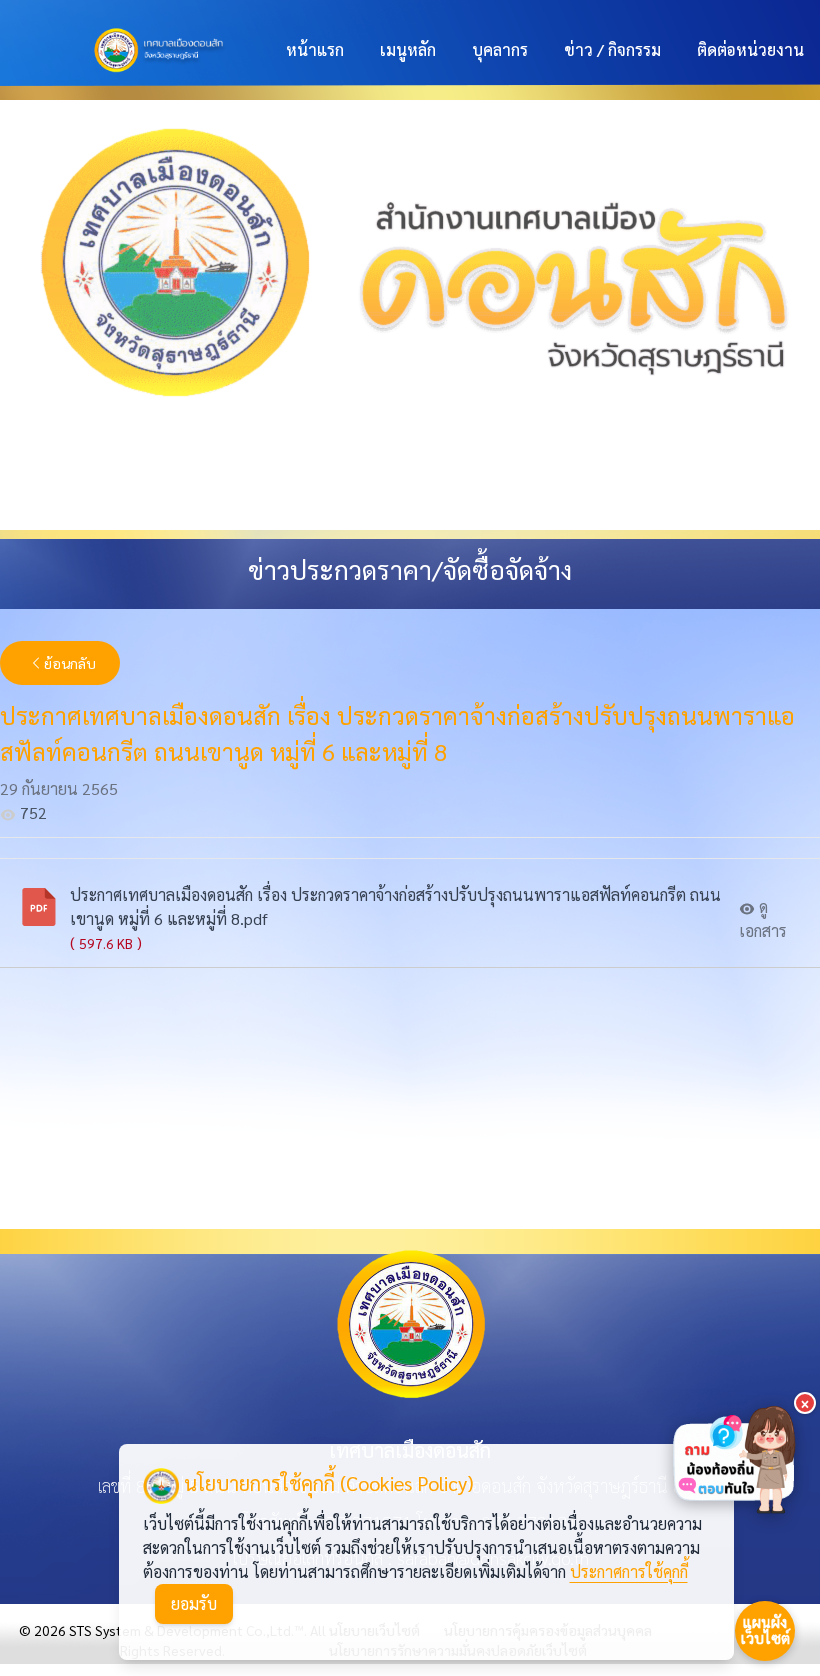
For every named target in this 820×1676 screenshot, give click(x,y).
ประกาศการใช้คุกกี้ (629, 1571)
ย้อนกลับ (70, 663)
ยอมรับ (194, 1603)
